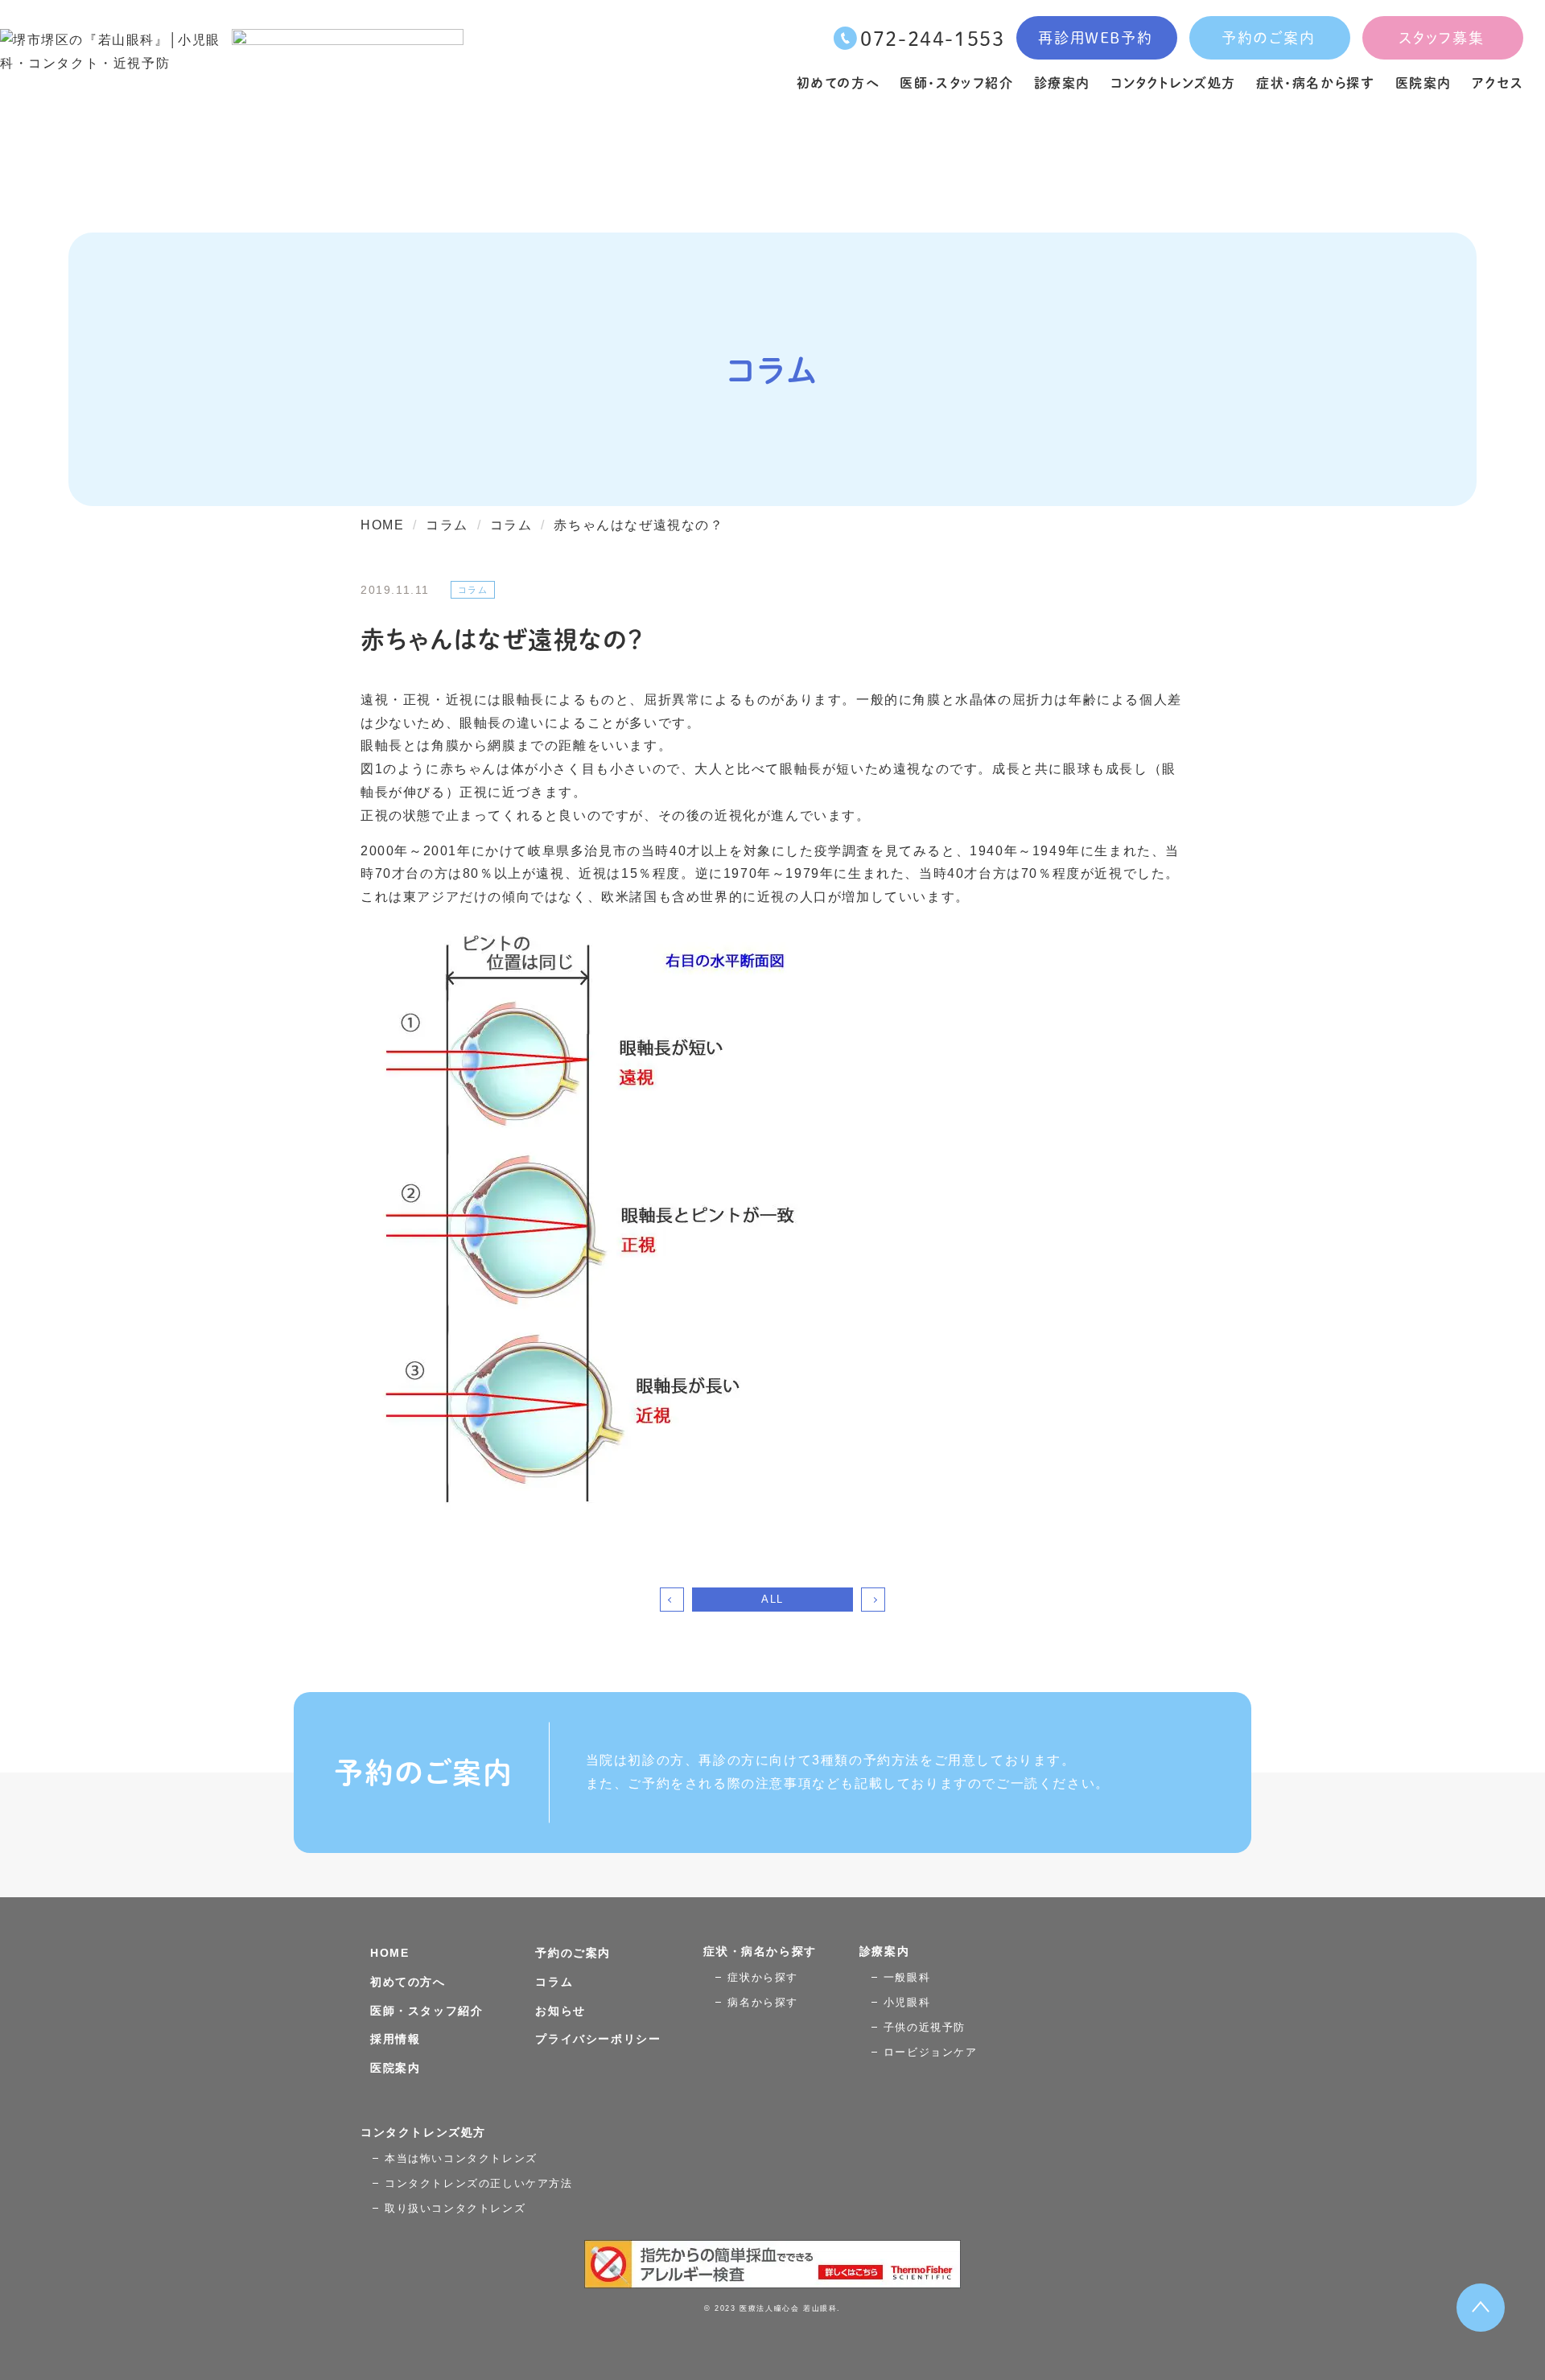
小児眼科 (907, 2002)
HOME (389, 1953)
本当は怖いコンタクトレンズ (461, 2158)
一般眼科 (907, 1977)
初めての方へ (838, 82)
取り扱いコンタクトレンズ (455, 2208)
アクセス (1498, 82)
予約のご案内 (1269, 37)
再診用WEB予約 (1095, 37)
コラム (554, 1982)
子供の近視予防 (925, 2027)
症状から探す (763, 1977)
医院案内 (1423, 82)
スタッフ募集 (1442, 37)
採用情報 (395, 2039)
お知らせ (560, 2011)
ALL (772, 1599)
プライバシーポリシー (598, 2039)
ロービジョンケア (931, 2052)
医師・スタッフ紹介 (956, 82)
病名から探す (763, 2002)
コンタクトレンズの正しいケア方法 (479, 2183)
